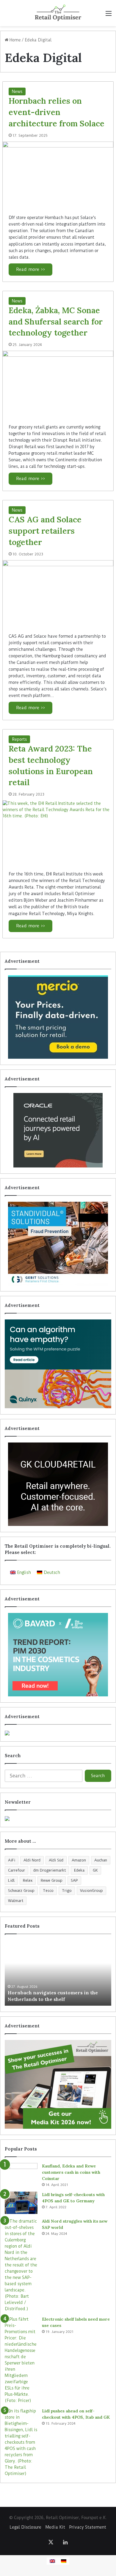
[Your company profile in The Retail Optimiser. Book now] (58, 1733)
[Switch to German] (64, 2561)
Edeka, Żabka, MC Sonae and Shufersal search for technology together (56, 322)
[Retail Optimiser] (58, 13)
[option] (58, 1973)
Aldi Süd (56, 1860)
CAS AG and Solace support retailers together (45, 531)
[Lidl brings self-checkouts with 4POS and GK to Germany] (21, 2203)
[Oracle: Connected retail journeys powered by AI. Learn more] (58, 1130)
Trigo (67, 1891)
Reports (19, 739)
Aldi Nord (32, 1860)
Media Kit (55, 2527)
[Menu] (109, 15)
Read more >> (30, 269)
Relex (28, 1880)
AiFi (12, 1860)
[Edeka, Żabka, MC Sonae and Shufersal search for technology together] (58, 384)
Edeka (79, 1870)
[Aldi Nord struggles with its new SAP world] (21, 2265)
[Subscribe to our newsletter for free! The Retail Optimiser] (58, 1819)
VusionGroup (91, 1891)
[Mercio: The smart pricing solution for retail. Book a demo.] (58, 1017)
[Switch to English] (52, 2561)
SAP (74, 1880)
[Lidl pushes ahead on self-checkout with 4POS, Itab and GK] (21, 2442)
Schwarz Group (21, 1891)
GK (95, 1870)
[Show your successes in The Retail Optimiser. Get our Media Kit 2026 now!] (58, 2084)
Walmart (16, 1901)
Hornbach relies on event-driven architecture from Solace (57, 112)
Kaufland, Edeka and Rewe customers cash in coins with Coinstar (71, 2172)
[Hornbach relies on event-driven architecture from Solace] (58, 175)
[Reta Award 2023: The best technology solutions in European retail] (58, 833)
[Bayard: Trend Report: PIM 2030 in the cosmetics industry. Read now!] (58, 1655)
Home (15, 40)
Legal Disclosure (26, 2527)
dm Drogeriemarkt (50, 1870)
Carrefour (17, 1870)
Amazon (79, 1860)
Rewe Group (52, 1880)
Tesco (48, 1891)
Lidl (11, 1880)
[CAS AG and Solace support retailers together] (58, 594)
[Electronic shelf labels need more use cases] (21, 2360)
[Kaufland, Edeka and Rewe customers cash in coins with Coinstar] (21, 2174)
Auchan (101, 1860)
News (17, 91)
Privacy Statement (88, 2527)
